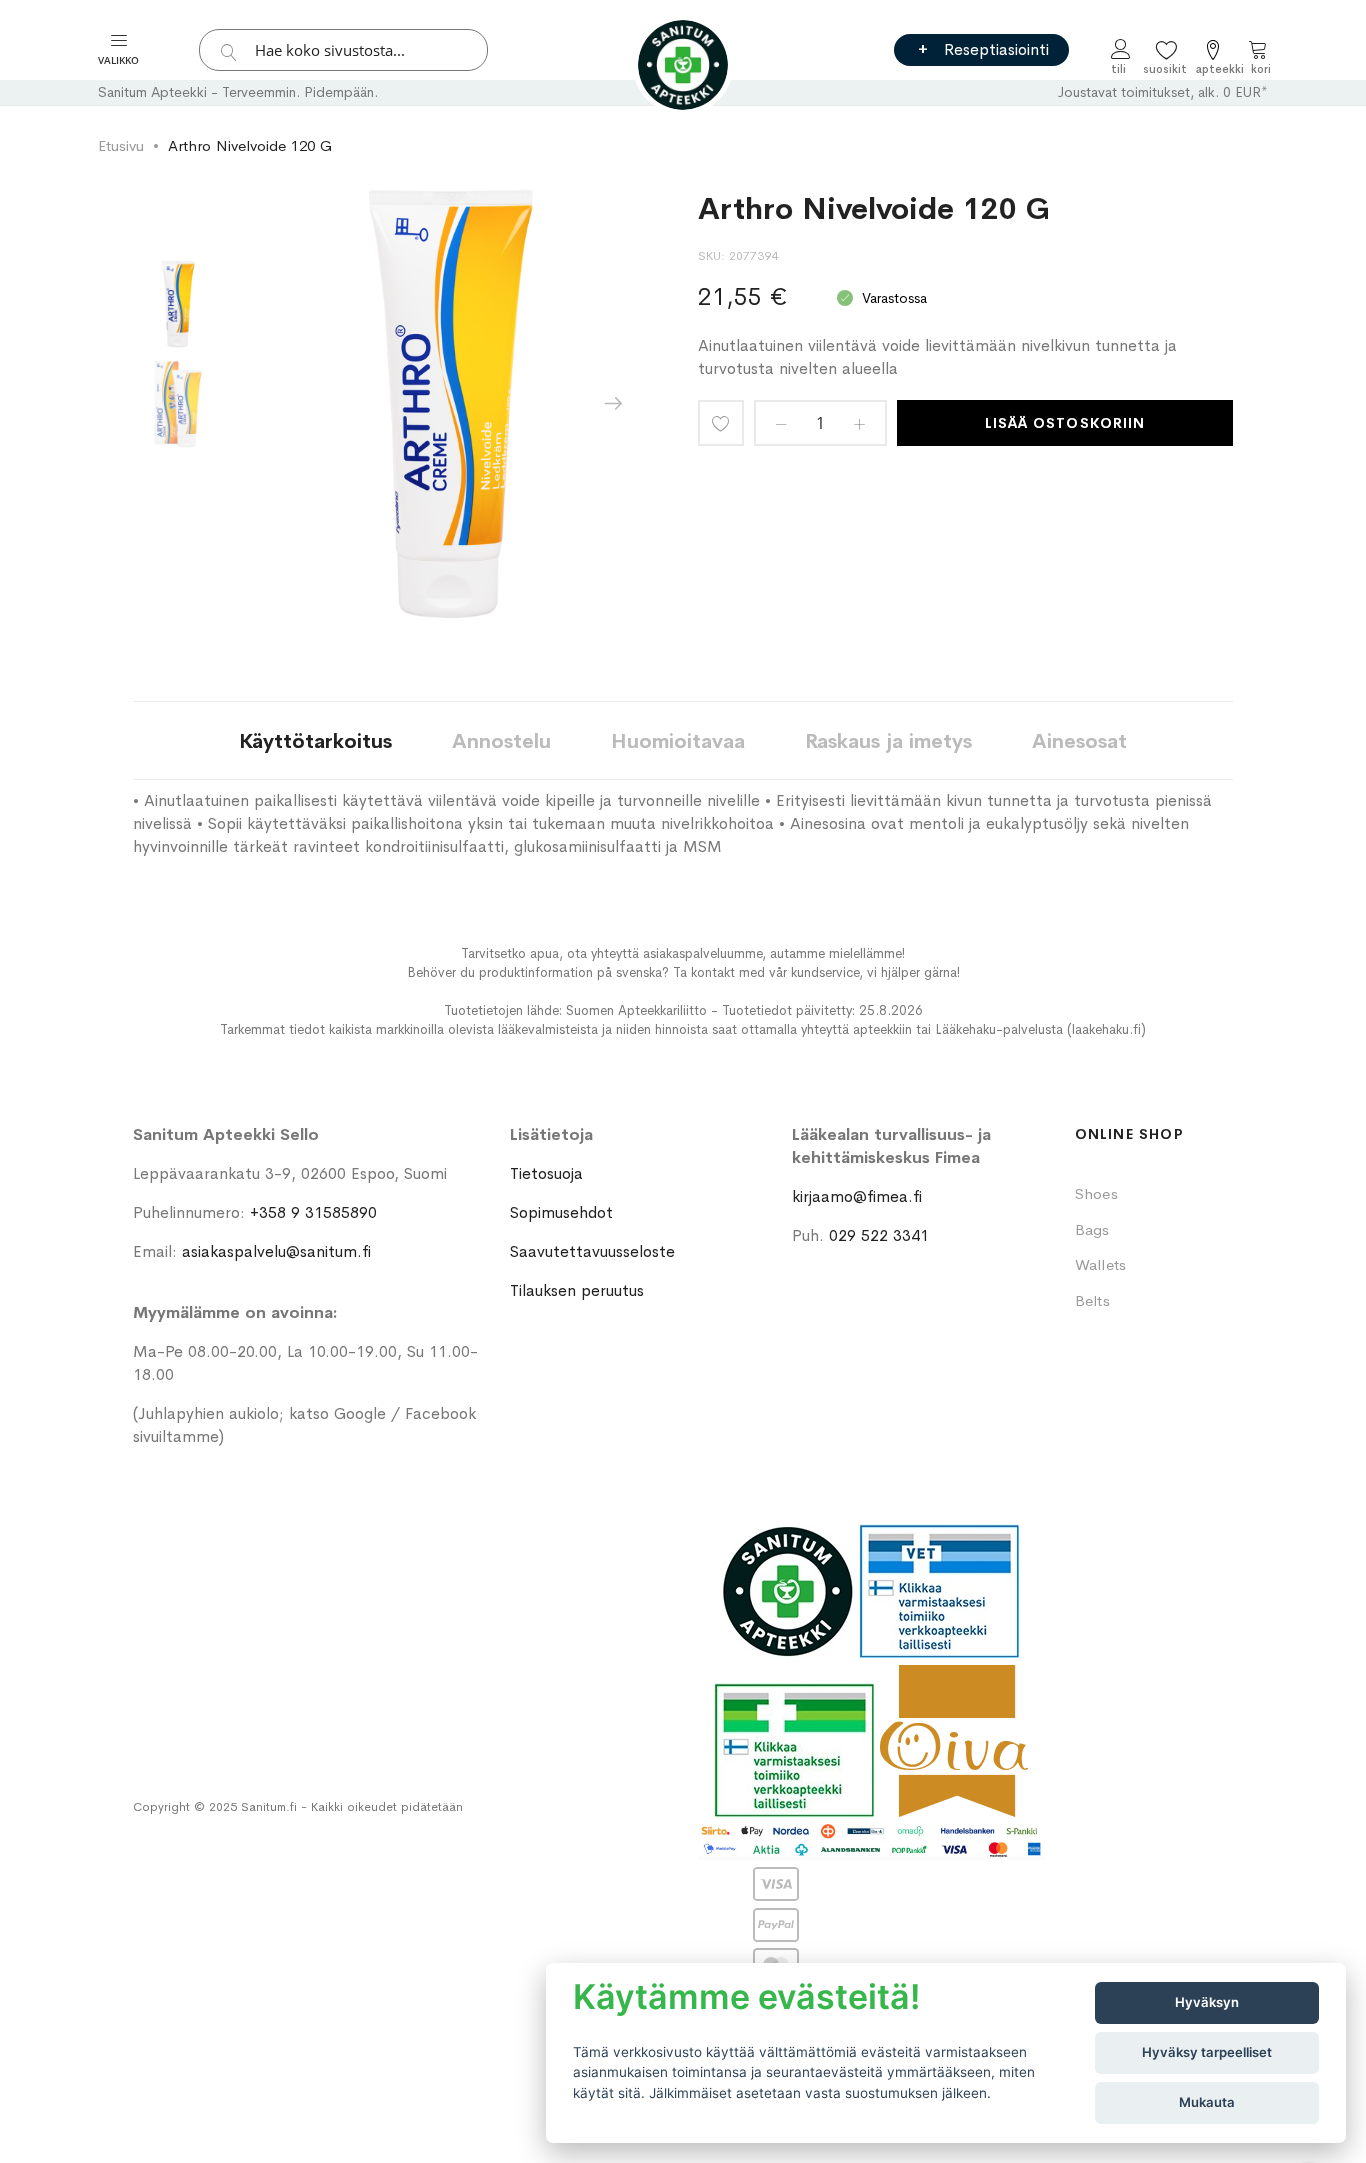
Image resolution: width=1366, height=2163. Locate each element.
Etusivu (121, 145)
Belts (1092, 1300)
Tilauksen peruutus (577, 1290)
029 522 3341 (879, 1235)
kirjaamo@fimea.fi (857, 1196)
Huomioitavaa (678, 741)
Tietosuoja (546, 1173)
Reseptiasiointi (996, 49)
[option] (178, 304)
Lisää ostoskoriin (1065, 423)
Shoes (1096, 1193)
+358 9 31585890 (313, 1212)
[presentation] (613, 404)
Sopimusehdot (561, 1212)
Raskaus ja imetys (888, 741)
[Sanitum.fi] (683, 65)
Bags (1092, 1229)
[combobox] (343, 50)
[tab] (315, 740)
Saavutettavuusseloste (592, 1251)
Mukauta (1207, 2102)
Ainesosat (1079, 741)
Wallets (1101, 1264)
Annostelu (501, 741)
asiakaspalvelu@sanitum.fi (276, 1251)
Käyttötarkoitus (315, 741)
